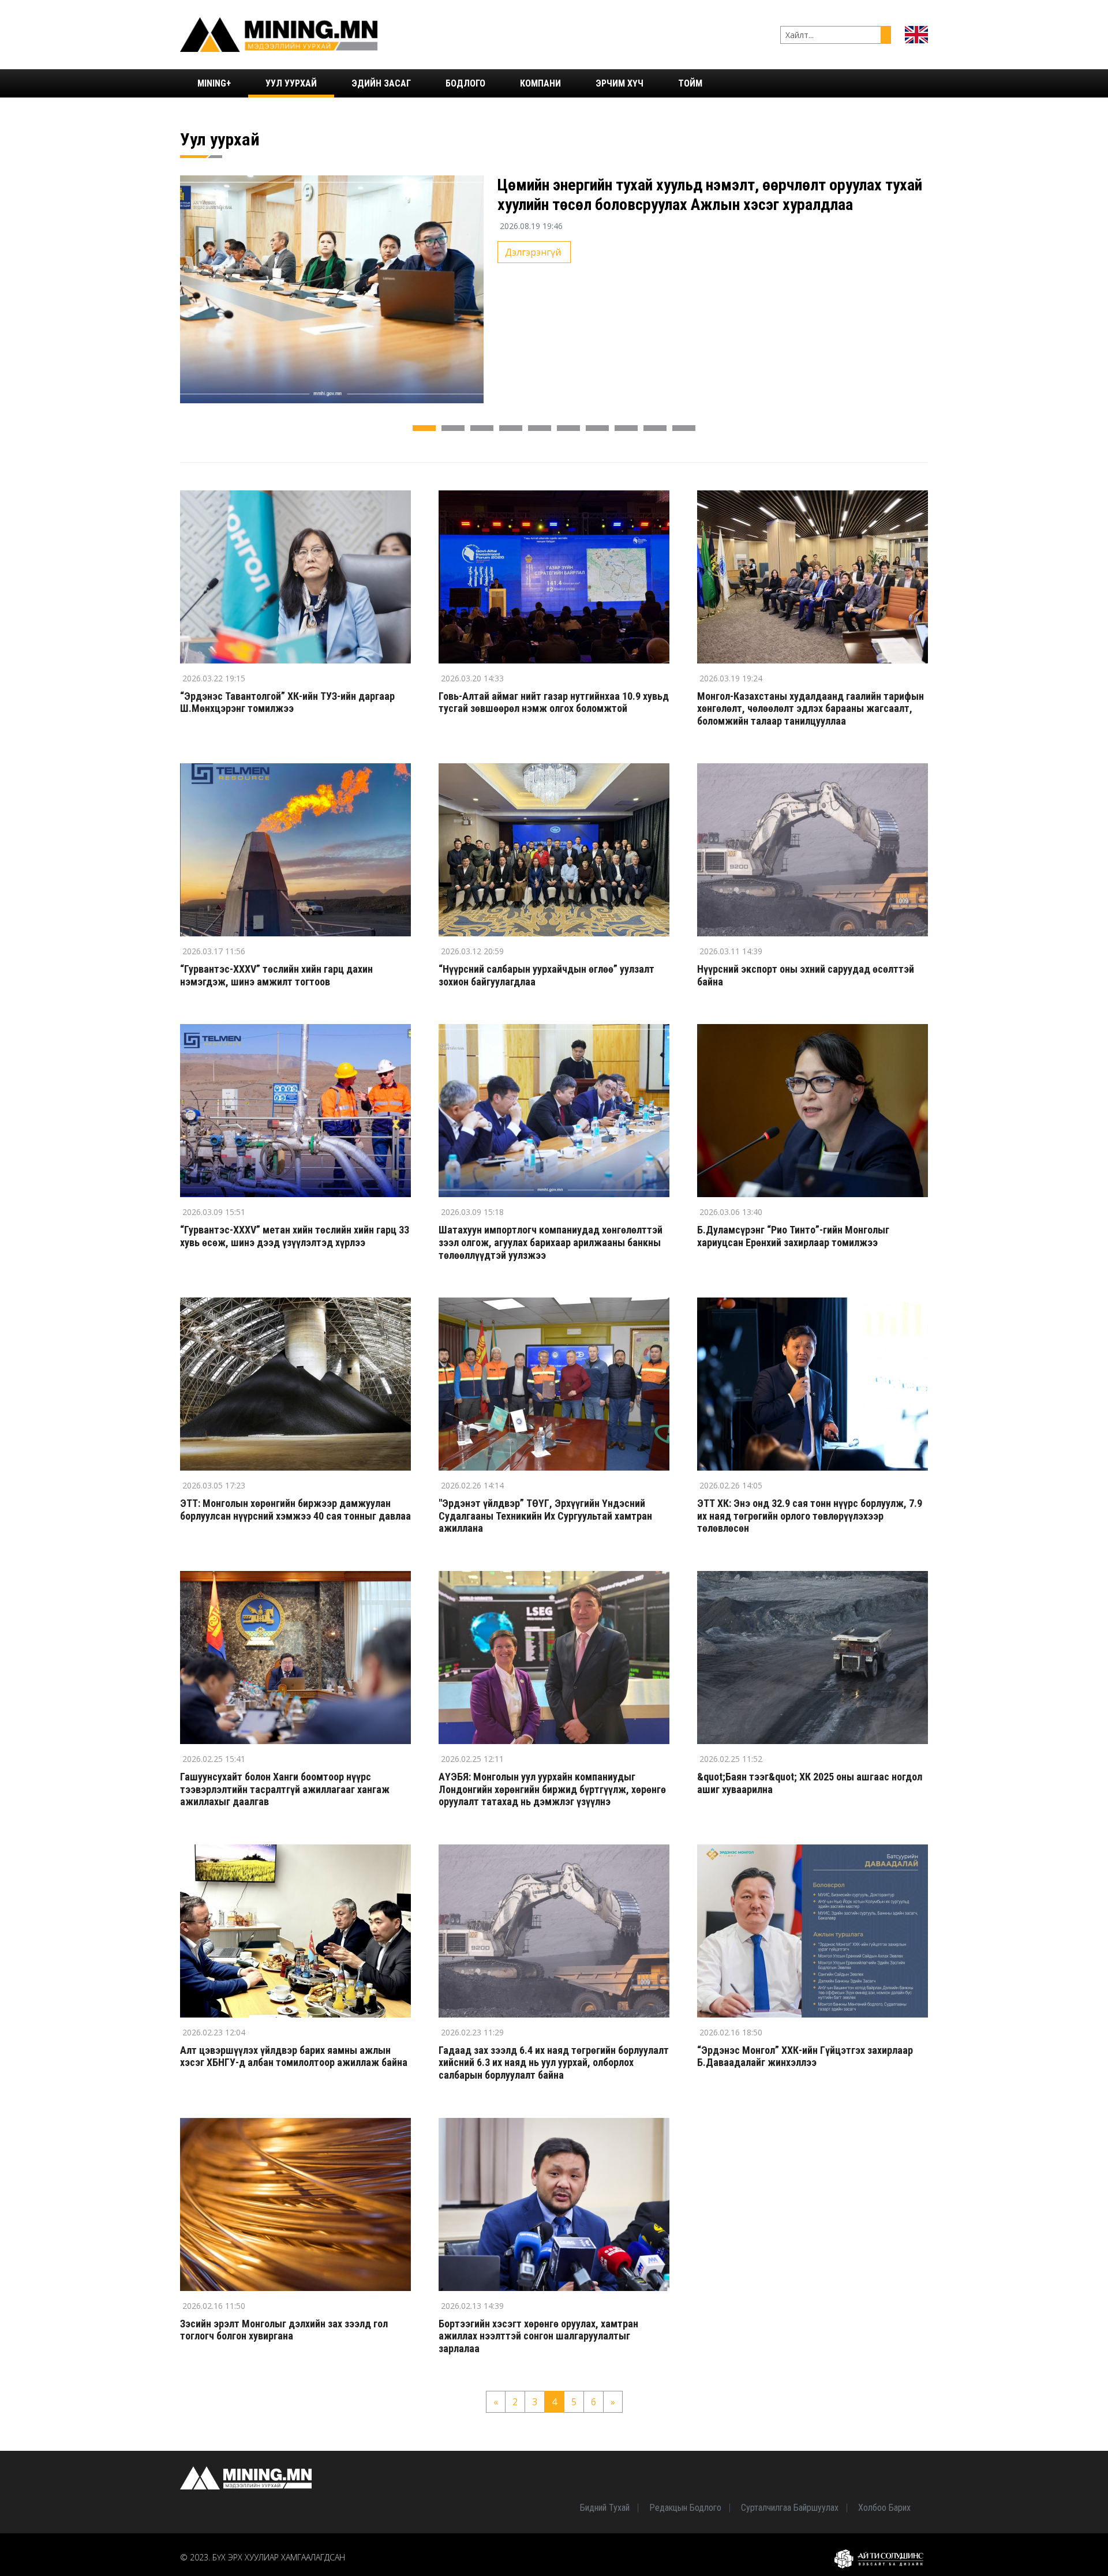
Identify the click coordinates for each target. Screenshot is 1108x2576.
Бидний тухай (605, 2508)
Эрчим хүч (619, 83)
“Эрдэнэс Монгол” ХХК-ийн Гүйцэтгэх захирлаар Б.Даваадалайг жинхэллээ (805, 2056)
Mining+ (214, 83)
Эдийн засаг (381, 83)
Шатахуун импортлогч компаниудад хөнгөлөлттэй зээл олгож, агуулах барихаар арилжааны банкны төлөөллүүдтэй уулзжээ (551, 1242)
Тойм (690, 83)
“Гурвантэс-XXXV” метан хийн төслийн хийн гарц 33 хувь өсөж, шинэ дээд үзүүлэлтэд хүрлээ (295, 1236)
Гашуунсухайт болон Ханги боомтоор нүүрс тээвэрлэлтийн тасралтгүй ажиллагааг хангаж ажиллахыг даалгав (285, 1789)
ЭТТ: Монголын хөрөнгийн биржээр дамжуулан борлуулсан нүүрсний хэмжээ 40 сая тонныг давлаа (295, 1510)
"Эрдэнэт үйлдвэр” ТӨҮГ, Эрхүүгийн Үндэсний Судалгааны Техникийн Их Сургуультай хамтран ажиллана (545, 1516)
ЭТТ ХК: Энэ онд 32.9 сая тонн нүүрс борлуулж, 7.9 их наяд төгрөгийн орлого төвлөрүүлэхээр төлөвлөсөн (810, 1516)
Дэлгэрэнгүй (533, 252)
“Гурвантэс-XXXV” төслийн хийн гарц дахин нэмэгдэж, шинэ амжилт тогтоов (276, 975)
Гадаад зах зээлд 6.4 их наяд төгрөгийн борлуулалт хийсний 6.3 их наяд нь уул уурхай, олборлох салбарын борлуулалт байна (554, 2063)
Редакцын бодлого (685, 2508)
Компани (540, 83)
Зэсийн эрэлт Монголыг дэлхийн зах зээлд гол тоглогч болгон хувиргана (284, 2330)
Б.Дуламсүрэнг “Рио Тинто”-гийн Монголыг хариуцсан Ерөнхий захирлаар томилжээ (793, 1236)
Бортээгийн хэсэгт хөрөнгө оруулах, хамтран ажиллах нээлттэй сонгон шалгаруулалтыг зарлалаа (538, 2336)
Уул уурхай (291, 83)
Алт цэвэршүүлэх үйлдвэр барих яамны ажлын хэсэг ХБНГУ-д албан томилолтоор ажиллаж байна (294, 2056)
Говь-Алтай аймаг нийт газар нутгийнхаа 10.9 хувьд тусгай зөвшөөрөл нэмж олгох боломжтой (554, 702)
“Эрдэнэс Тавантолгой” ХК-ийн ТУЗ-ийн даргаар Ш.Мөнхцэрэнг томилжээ (287, 702)
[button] (424, 428)
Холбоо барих (884, 2508)
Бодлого (465, 83)
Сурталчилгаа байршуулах (790, 2508)
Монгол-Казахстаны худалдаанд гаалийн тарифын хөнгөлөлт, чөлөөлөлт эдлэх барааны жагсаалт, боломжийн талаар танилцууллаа (811, 708)
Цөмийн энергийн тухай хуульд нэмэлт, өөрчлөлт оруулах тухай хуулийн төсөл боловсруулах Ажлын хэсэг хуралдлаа (710, 195)
